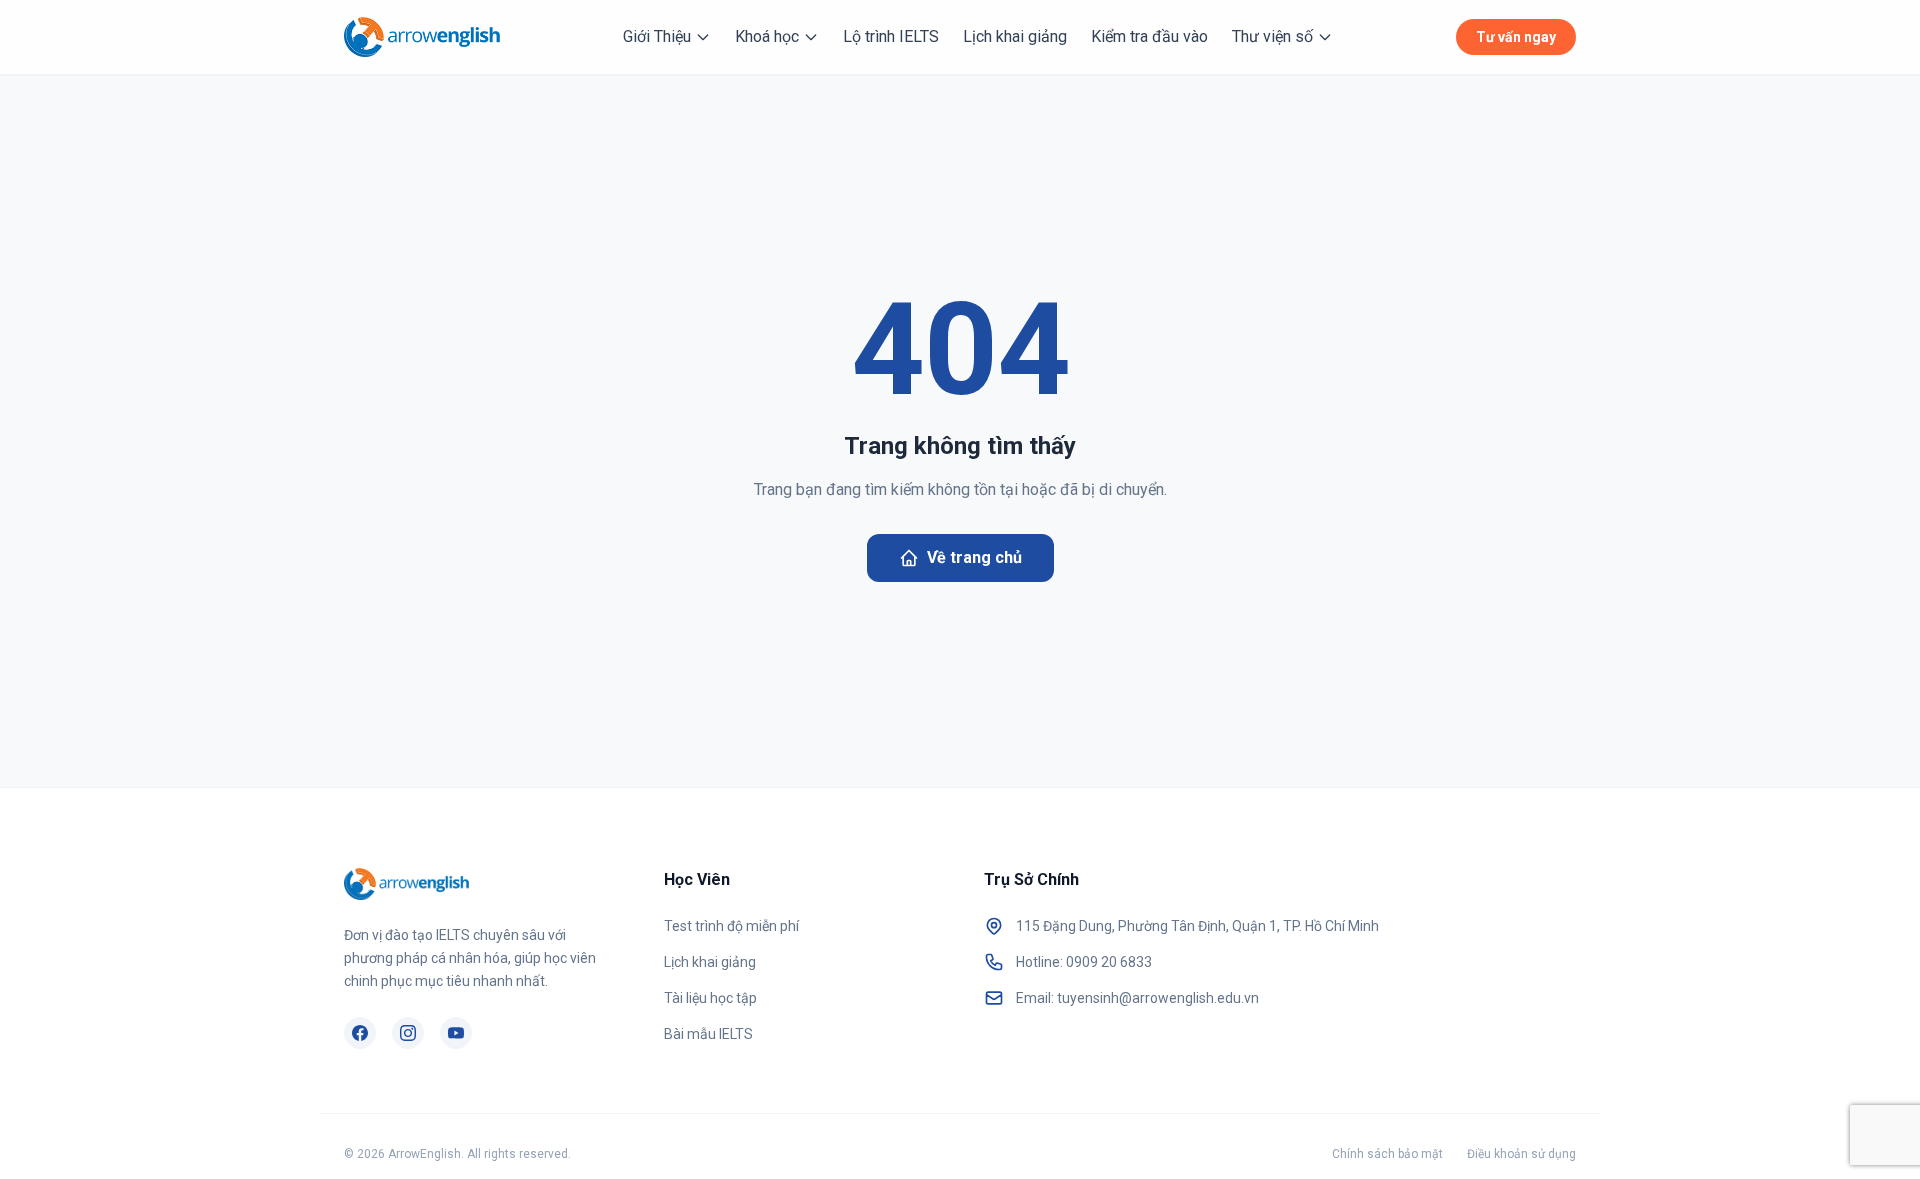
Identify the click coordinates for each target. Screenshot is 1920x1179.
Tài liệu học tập (710, 998)
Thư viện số (1272, 36)
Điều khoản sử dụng (1521, 1154)
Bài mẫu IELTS (708, 1034)
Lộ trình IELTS (891, 36)
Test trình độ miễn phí (731, 926)
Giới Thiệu (657, 36)
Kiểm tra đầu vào (1149, 36)
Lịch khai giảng (1015, 36)
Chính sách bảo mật (1387, 1154)
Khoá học (767, 36)
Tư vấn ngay (1516, 37)
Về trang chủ (974, 557)
